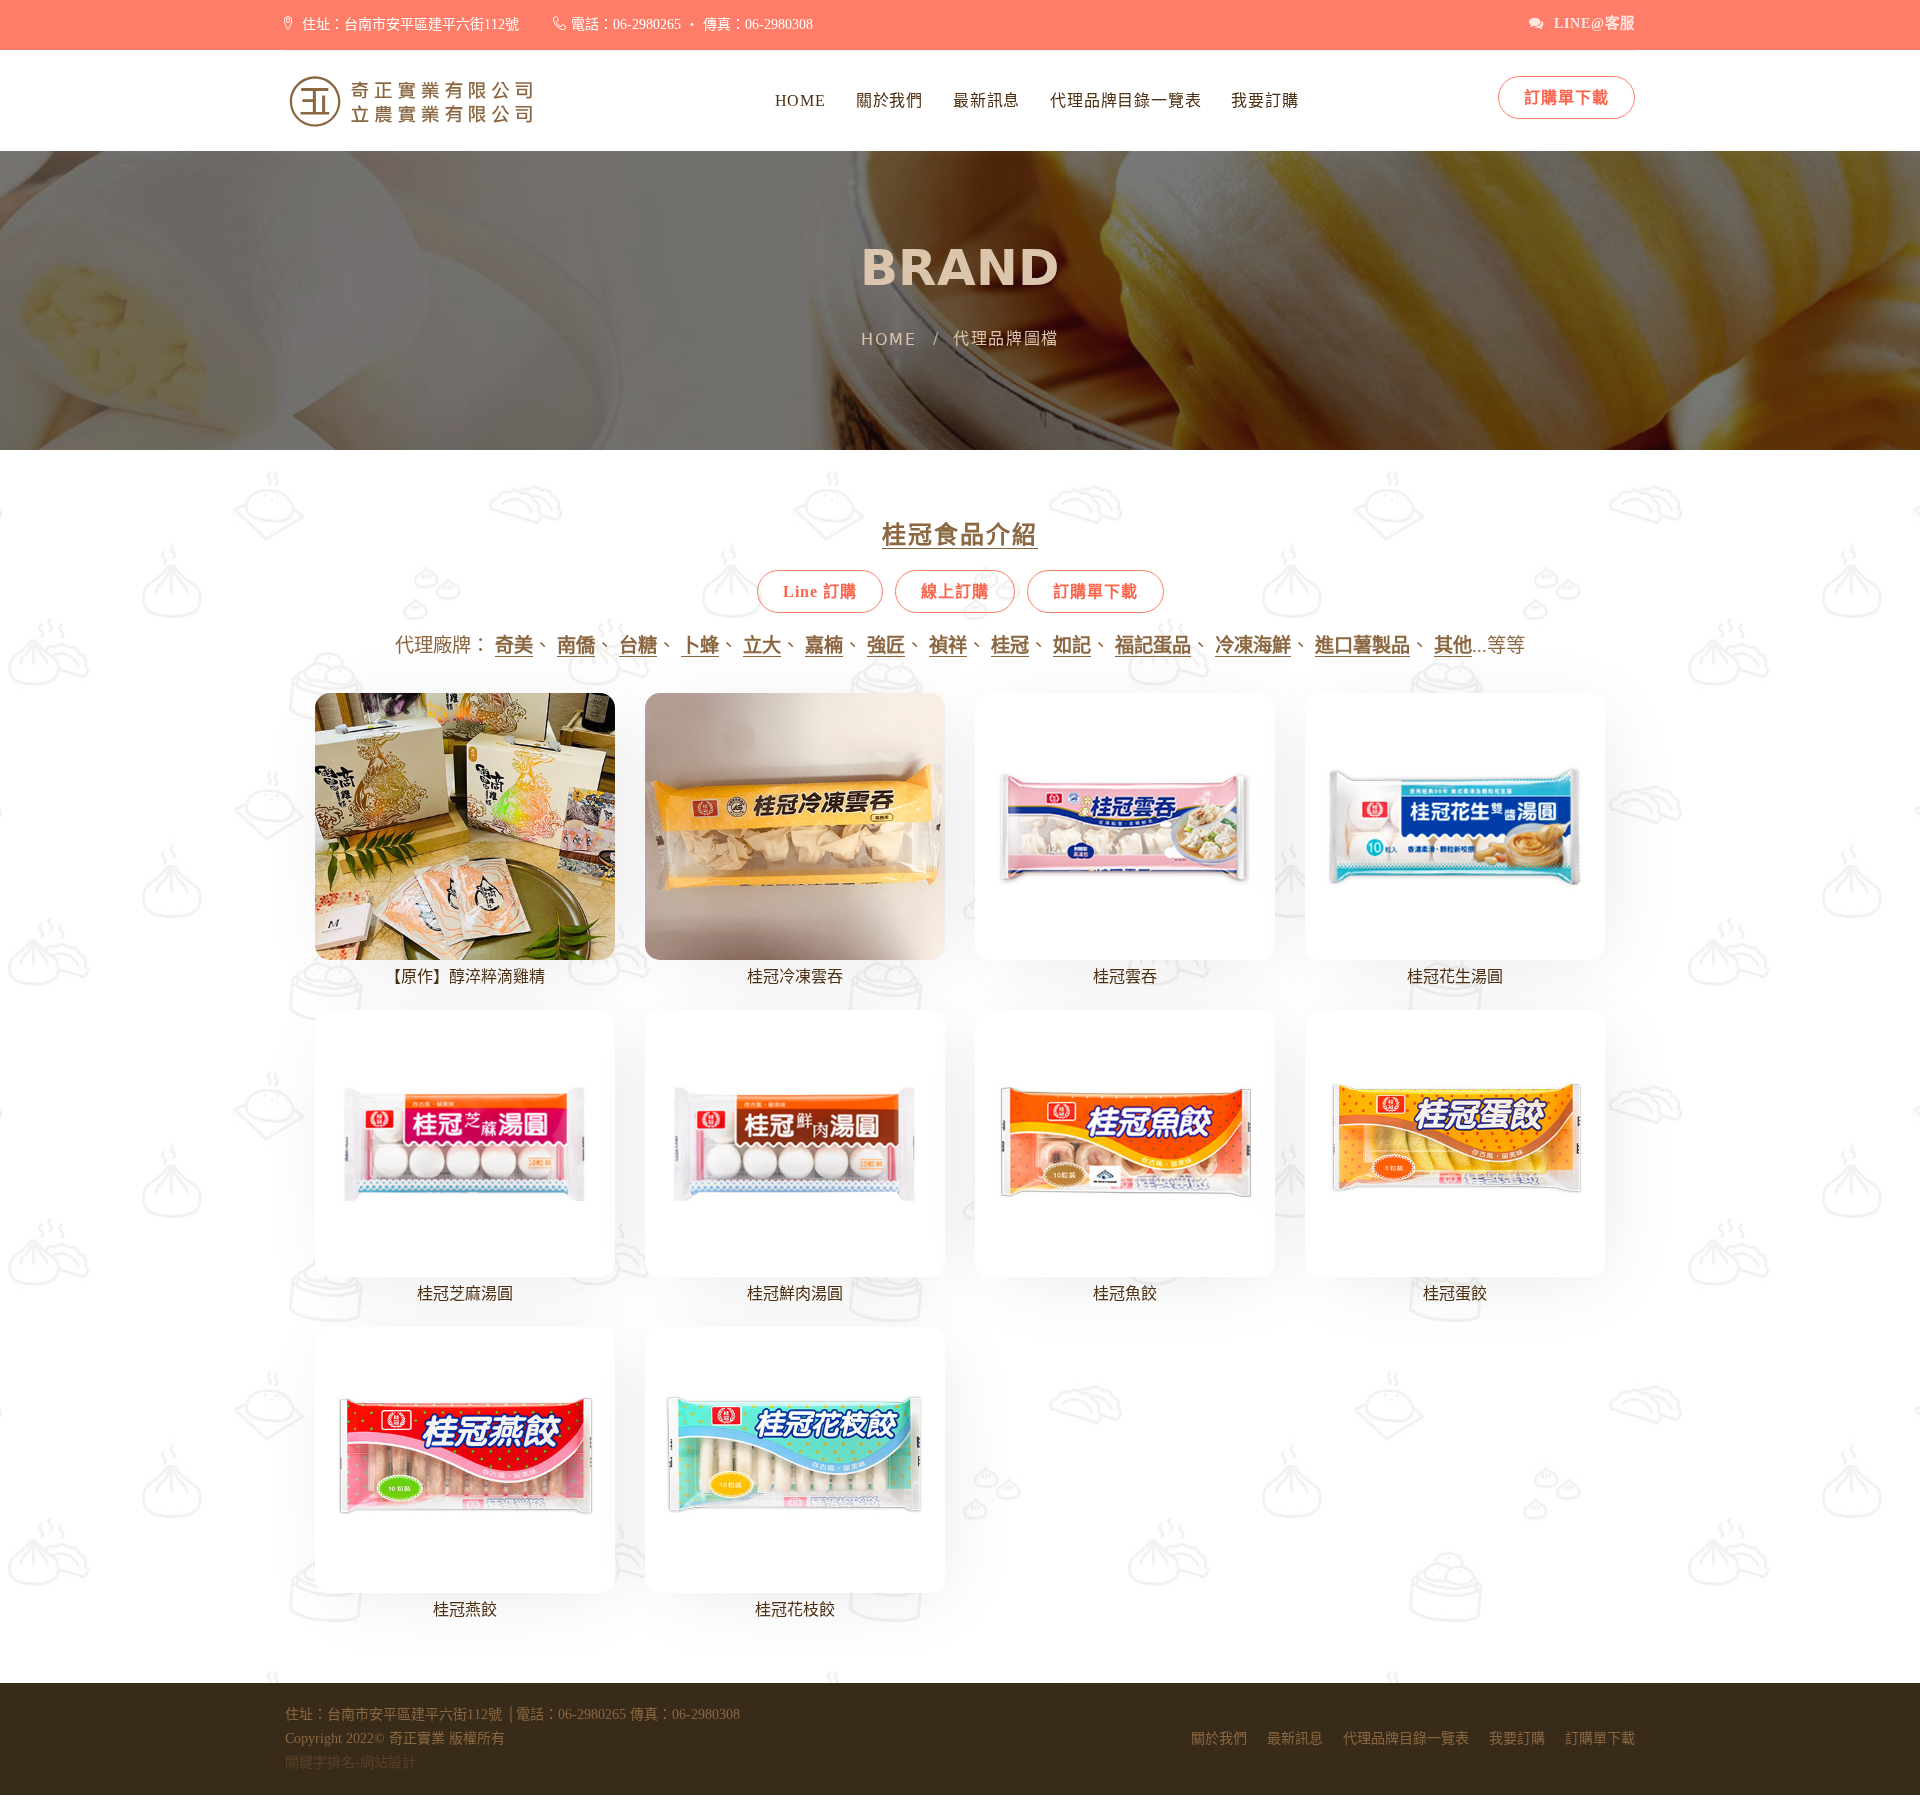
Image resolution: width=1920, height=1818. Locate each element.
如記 (1072, 645)
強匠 (886, 645)
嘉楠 (824, 645)
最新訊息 (986, 100)
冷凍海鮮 (1253, 645)
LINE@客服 (1589, 23)
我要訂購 (1264, 100)
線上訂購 (955, 591)
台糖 (638, 645)
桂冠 (1010, 645)
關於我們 (889, 100)
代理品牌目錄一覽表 (1125, 100)
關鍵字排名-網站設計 (350, 1762)
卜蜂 (700, 645)
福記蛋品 (1153, 645)
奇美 (514, 645)
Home (800, 100)
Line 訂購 (820, 591)
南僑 (576, 645)
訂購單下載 (1566, 97)
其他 (1453, 645)
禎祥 (948, 645)
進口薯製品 (1362, 645)
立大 (762, 645)
